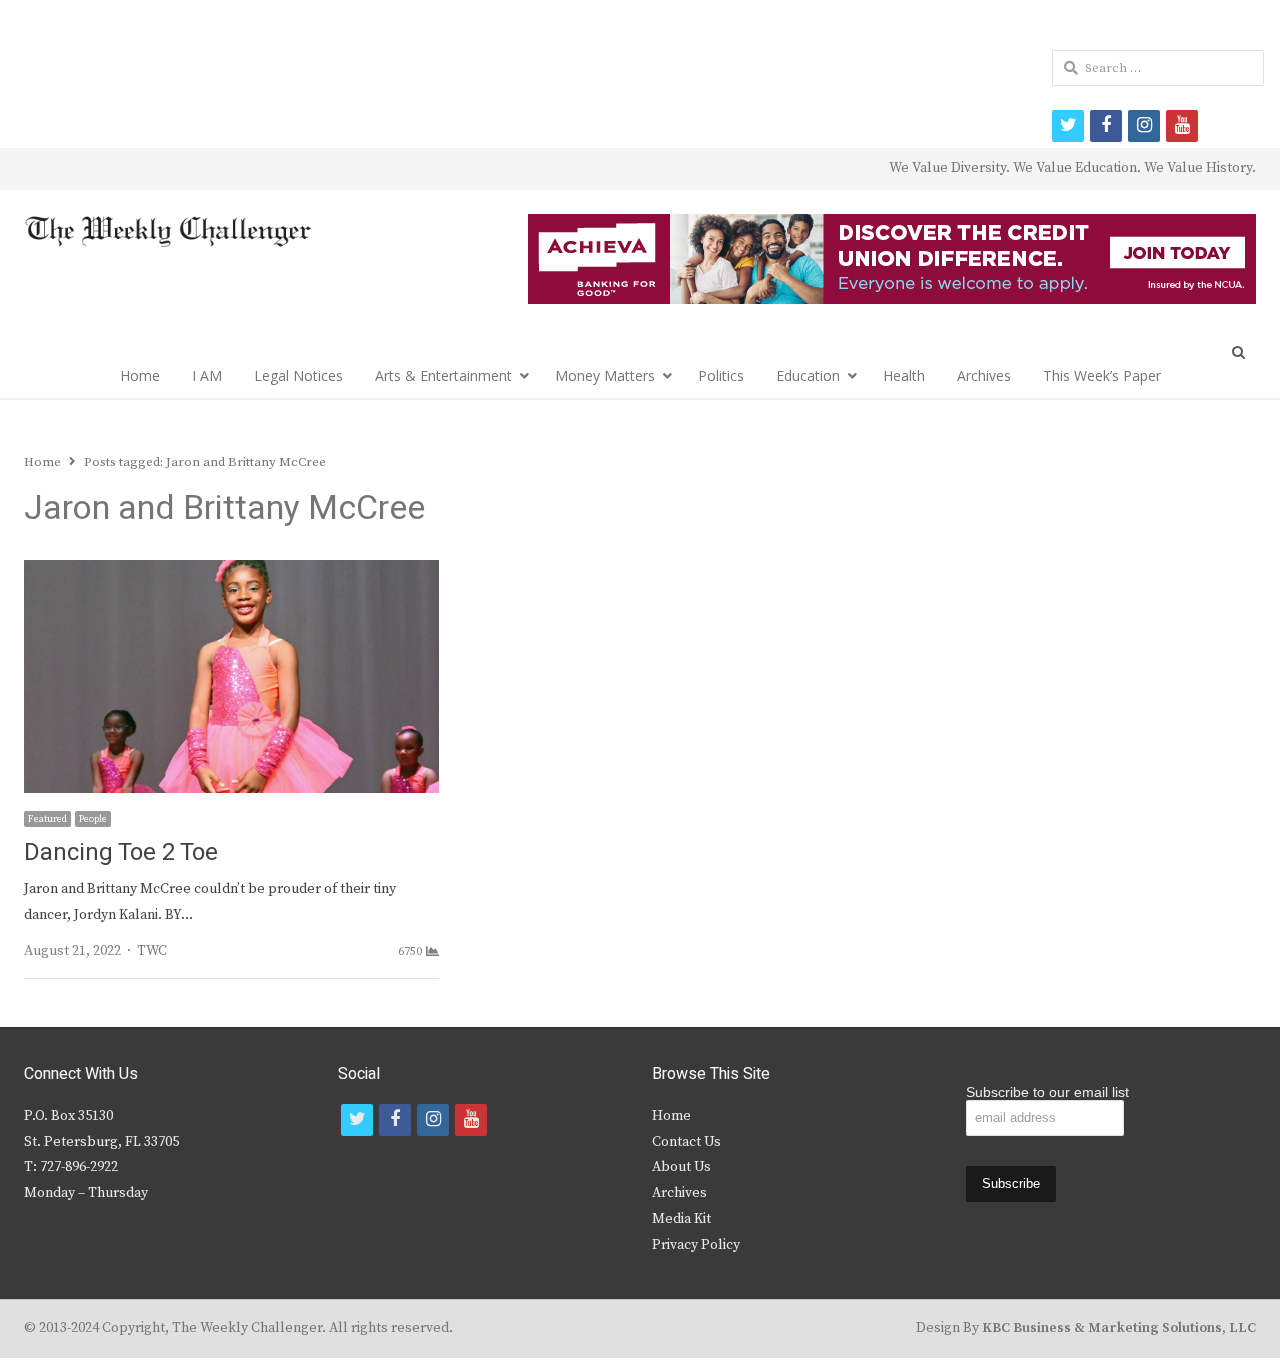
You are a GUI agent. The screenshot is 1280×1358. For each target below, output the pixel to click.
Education (808, 375)
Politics (721, 375)
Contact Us (686, 1142)
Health (904, 375)
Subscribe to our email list (1047, 1092)
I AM (207, 375)
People (93, 819)
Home (140, 375)
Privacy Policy (696, 1245)
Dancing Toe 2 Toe (121, 852)
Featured (47, 819)
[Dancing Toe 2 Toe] (231, 572)
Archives (984, 375)
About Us (681, 1167)
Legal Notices (298, 375)
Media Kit (681, 1219)
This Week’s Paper (1102, 375)
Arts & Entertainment (443, 375)
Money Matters (605, 375)
